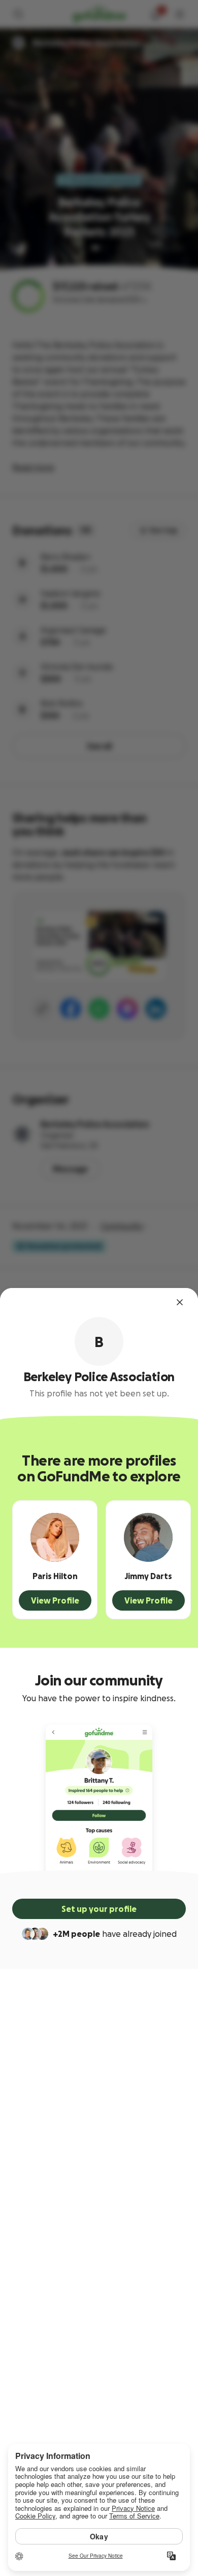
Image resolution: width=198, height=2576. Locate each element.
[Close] (180, 1302)
